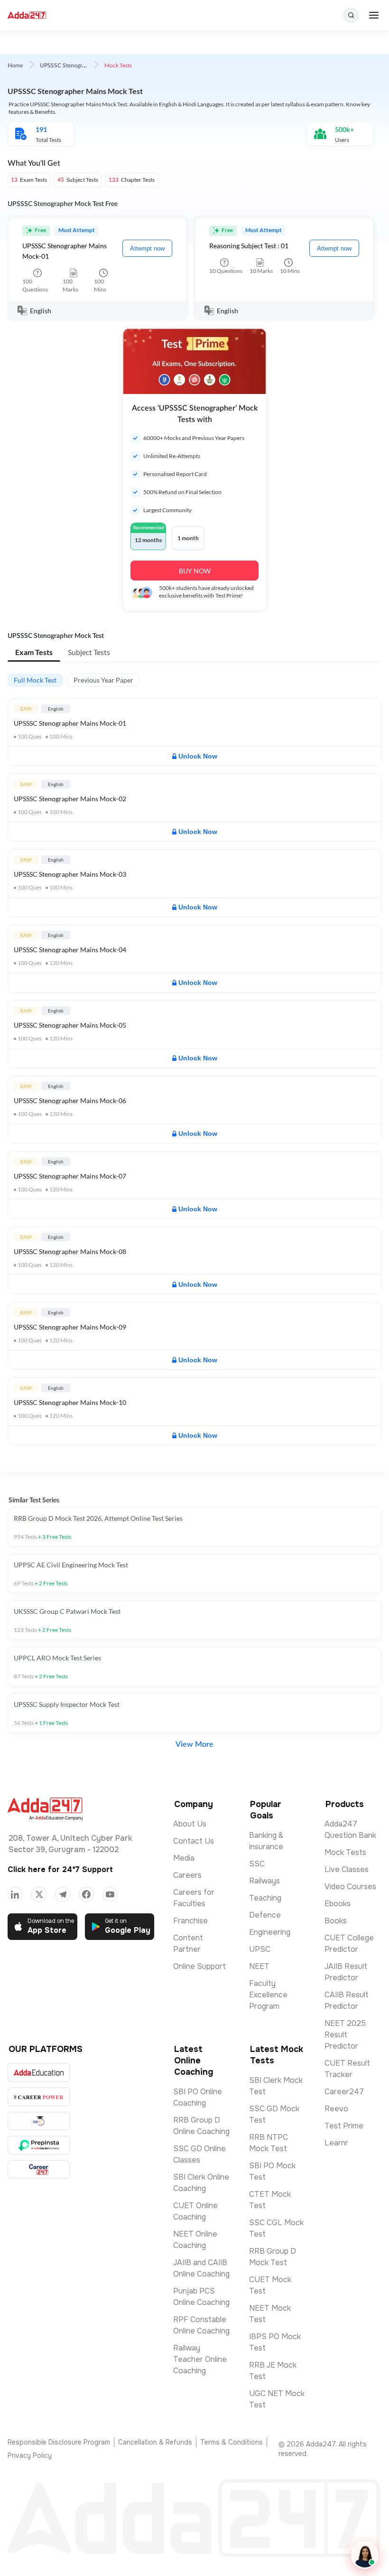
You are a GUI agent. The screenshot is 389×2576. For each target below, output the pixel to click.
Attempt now (147, 248)
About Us (190, 1824)
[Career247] (39, 2169)
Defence (265, 1915)
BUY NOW (195, 571)
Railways (264, 1881)
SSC (257, 1864)
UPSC (260, 1949)
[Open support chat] (365, 2555)
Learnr (336, 2143)
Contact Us (194, 1841)
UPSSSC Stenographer (68, 66)
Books (336, 1921)
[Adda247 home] (27, 15)
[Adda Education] (39, 2073)
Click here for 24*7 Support (60, 1869)
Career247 (344, 2092)
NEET (259, 1966)
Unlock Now (198, 756)
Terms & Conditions (232, 2442)
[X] (39, 1894)
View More (194, 1744)
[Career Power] (39, 2097)
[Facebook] (86, 1894)
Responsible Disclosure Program (59, 2442)
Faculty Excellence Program (268, 1995)
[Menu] (374, 15)
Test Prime (344, 2126)
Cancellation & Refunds (155, 2442)
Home (15, 66)
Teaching (265, 1898)
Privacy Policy (30, 2455)
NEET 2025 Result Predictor (345, 2035)
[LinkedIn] (15, 1894)
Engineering (270, 1932)
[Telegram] (63, 1894)
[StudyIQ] (39, 2121)
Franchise (190, 1921)
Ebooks (338, 1904)
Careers (187, 1875)
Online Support (199, 1966)
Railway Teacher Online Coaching (200, 2359)
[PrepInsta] (39, 2145)
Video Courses (350, 1887)
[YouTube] (110, 1894)
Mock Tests (345, 1852)
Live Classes (347, 1869)
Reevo (336, 2109)
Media (184, 1858)
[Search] (351, 15)
